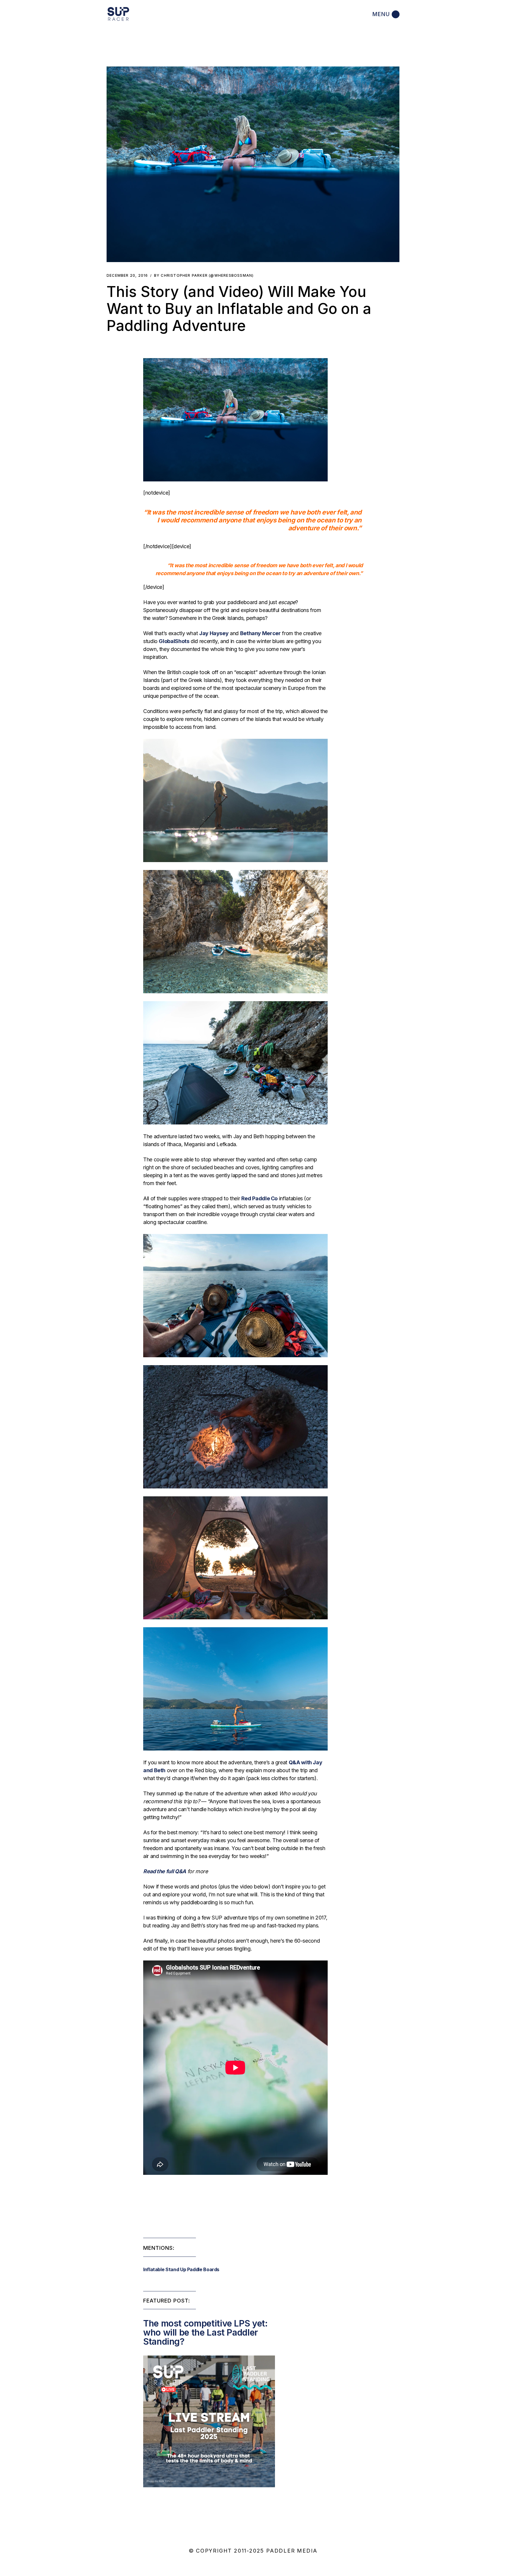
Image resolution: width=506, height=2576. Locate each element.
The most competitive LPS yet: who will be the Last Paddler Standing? (205, 2332)
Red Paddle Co (259, 1198)
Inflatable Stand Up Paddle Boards (181, 2269)
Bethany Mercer (260, 633)
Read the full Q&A (165, 1871)
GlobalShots (174, 641)
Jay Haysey (214, 633)
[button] (253, 164)
